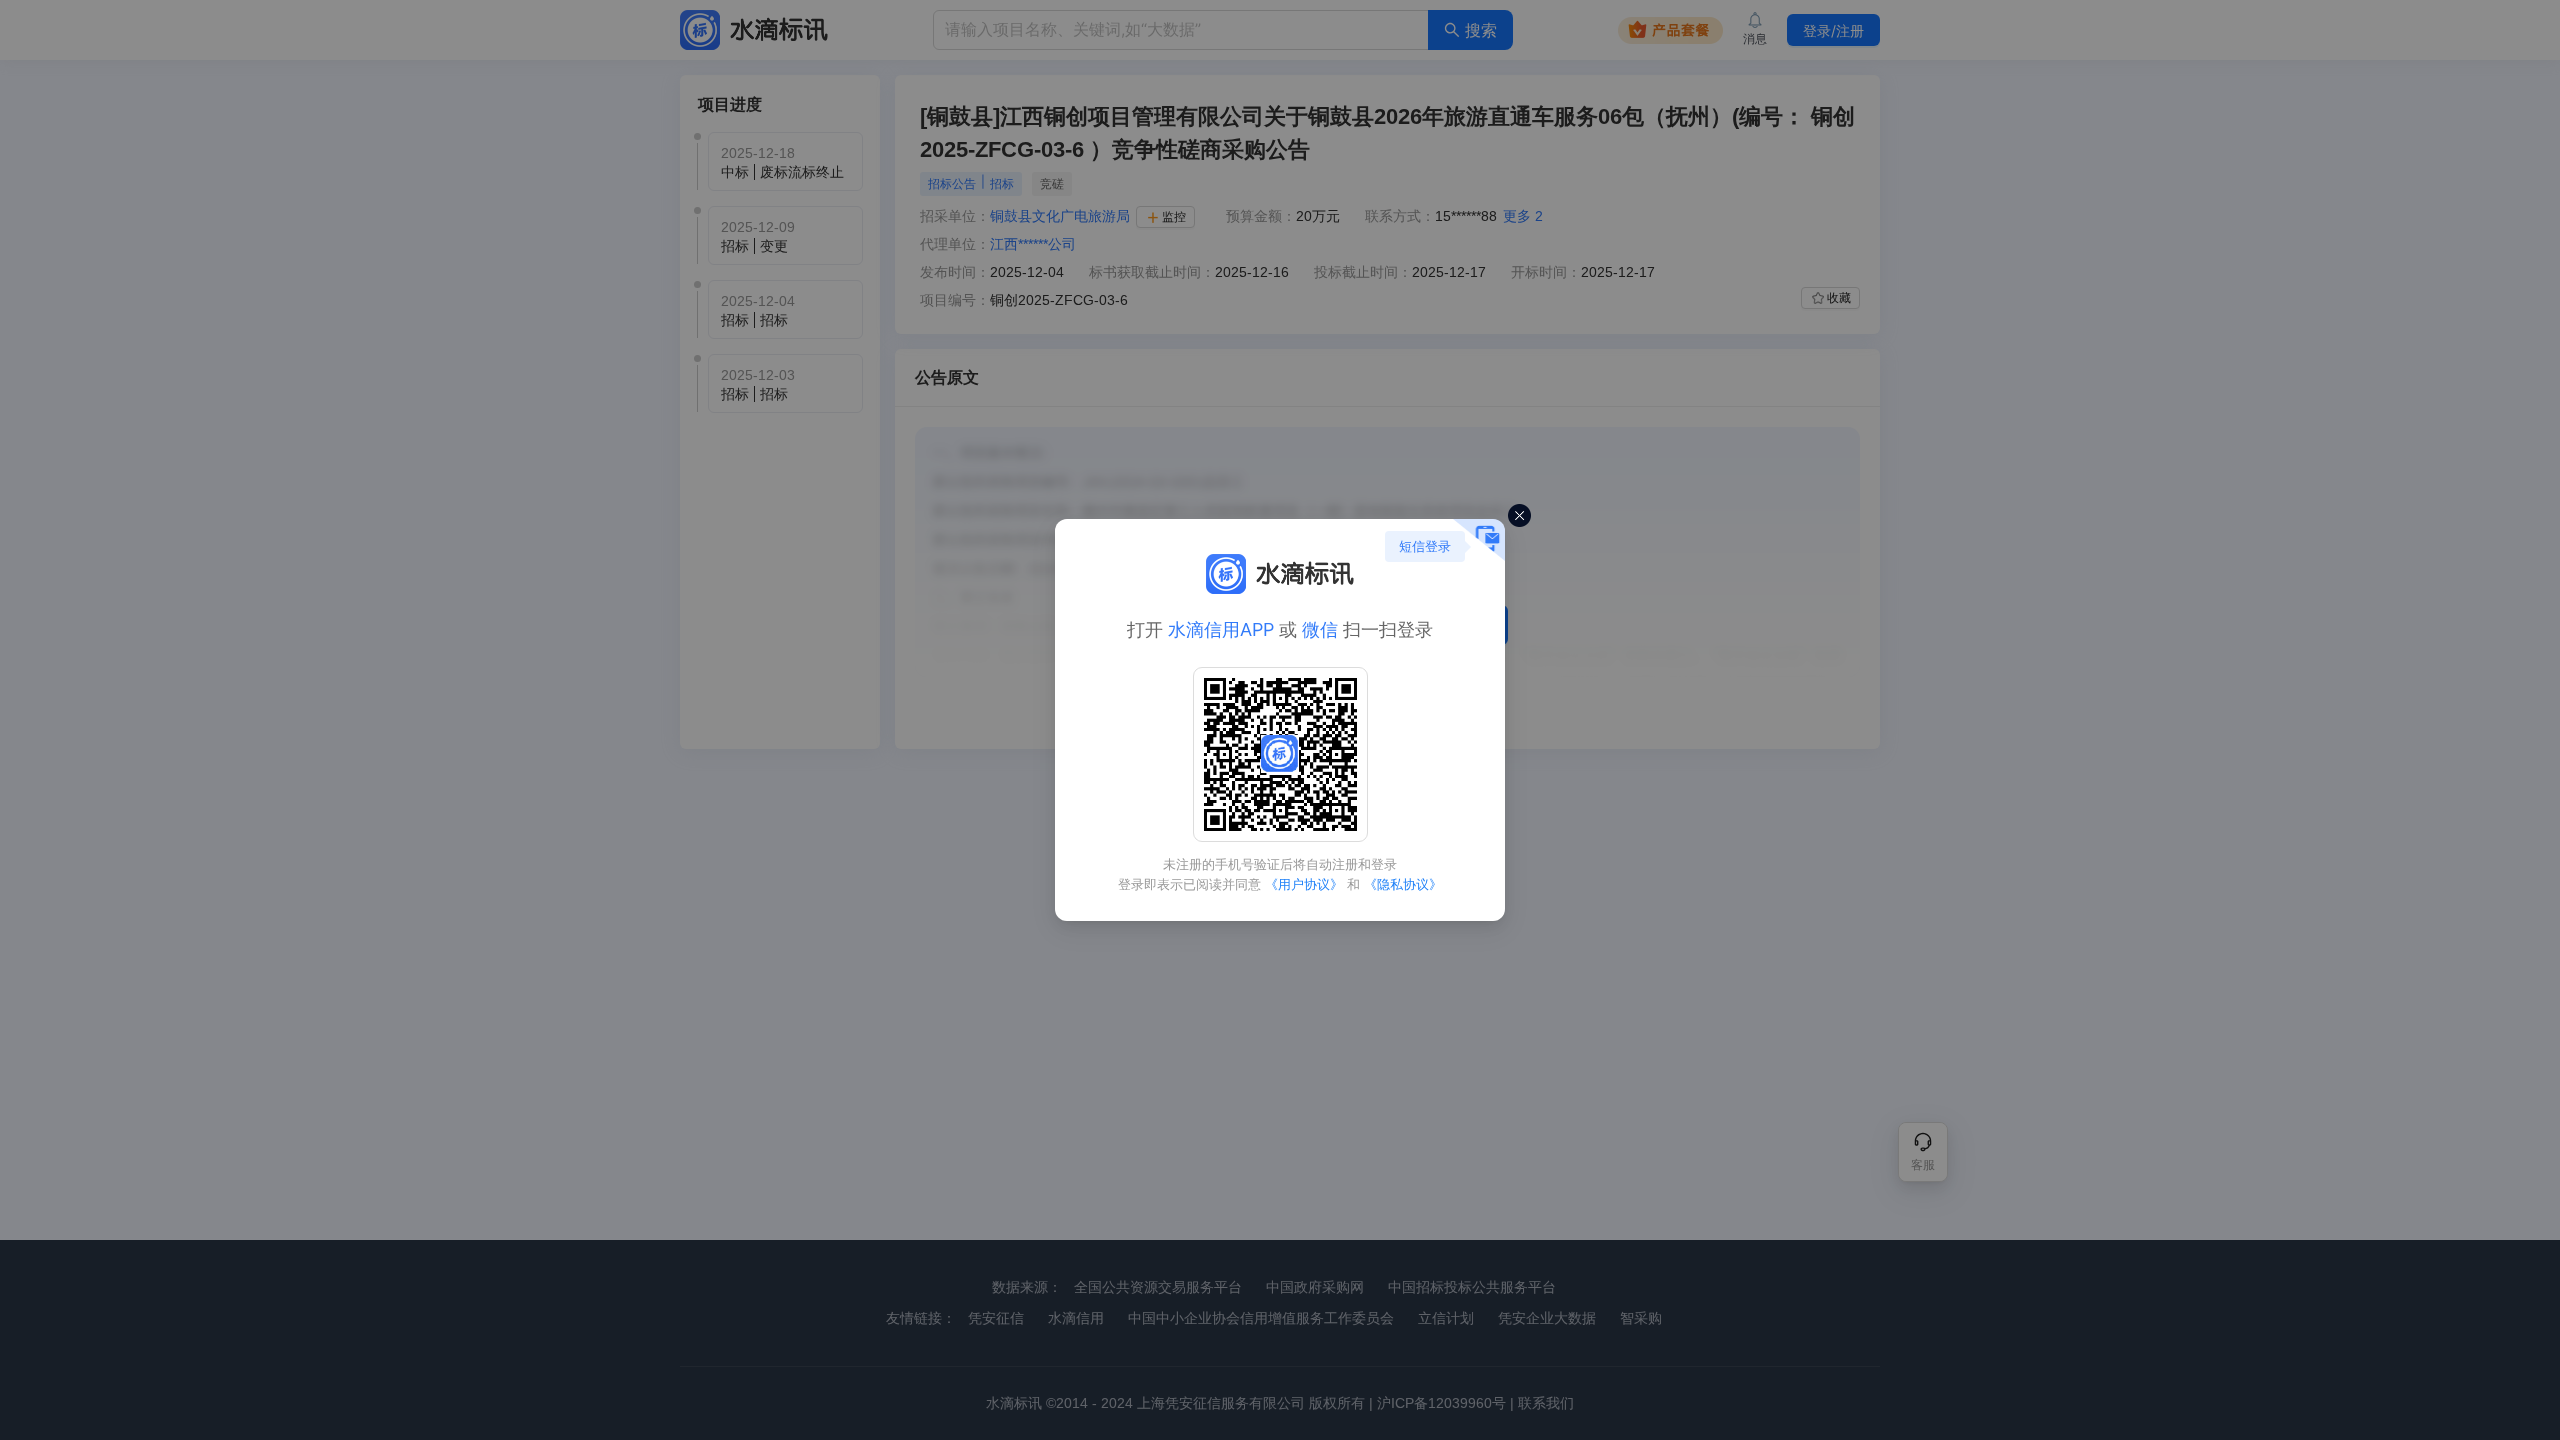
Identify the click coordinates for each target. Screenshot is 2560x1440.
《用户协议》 (1304, 884)
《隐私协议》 (1403, 884)
